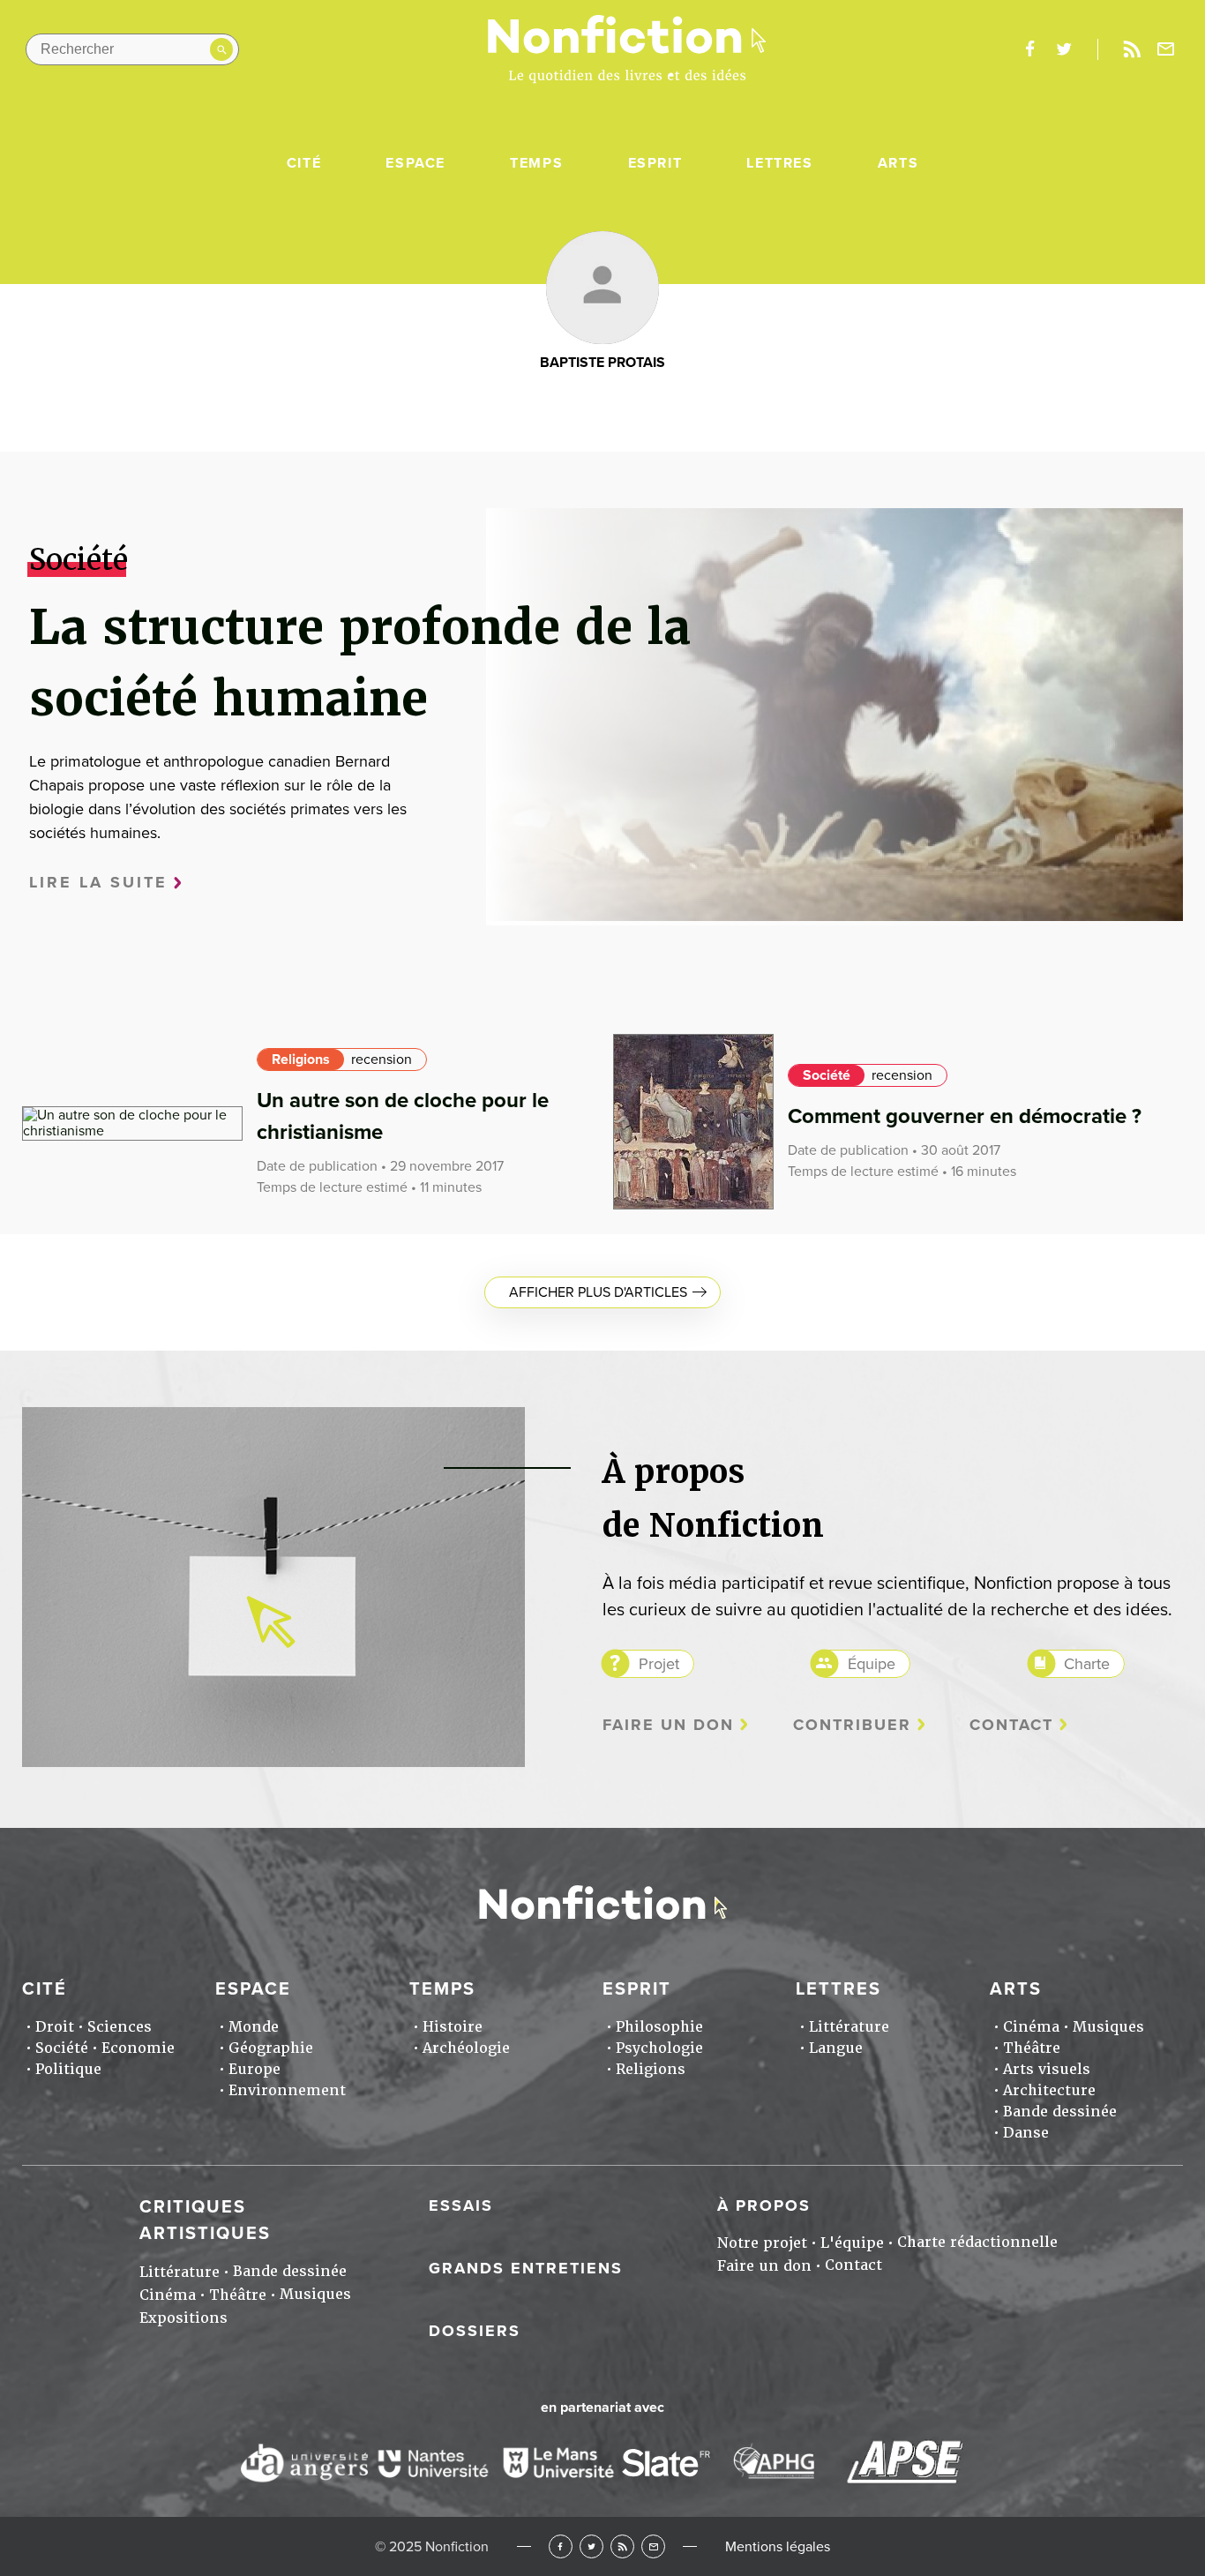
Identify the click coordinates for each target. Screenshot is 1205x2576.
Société (827, 1075)
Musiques (1108, 2027)
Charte (1087, 1664)
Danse (1026, 2133)
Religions (301, 1060)
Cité (304, 163)
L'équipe (852, 2243)
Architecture (1049, 2090)
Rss (1132, 49)
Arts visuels (1047, 2069)
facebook (1029, 49)
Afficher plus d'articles (598, 1292)
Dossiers (475, 2331)
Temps (536, 163)
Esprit (655, 163)
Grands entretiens (526, 2268)
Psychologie (659, 2048)
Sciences (120, 2027)
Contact (1011, 1725)
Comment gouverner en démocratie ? (965, 1116)
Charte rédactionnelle (977, 2242)
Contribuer (852, 1725)
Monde (254, 2027)
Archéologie (466, 2048)
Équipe (872, 1664)
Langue (836, 2048)
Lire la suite (98, 883)
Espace (415, 163)
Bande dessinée (1060, 2112)
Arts (898, 163)
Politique (68, 2069)
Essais (461, 2205)
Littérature (849, 2027)
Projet (659, 1664)
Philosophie (659, 2027)
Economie (138, 2048)
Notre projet (762, 2243)
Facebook (561, 2546)
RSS (622, 2546)
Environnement (287, 2090)
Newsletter (1166, 49)
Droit (55, 2027)
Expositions (183, 2318)
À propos (764, 2205)
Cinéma (1031, 2027)
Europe (254, 2069)
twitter (1064, 49)
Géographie (271, 2048)
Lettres (779, 163)
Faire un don (668, 1725)
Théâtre (1032, 2048)
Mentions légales (778, 2547)
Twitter (591, 2546)
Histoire (453, 2027)
